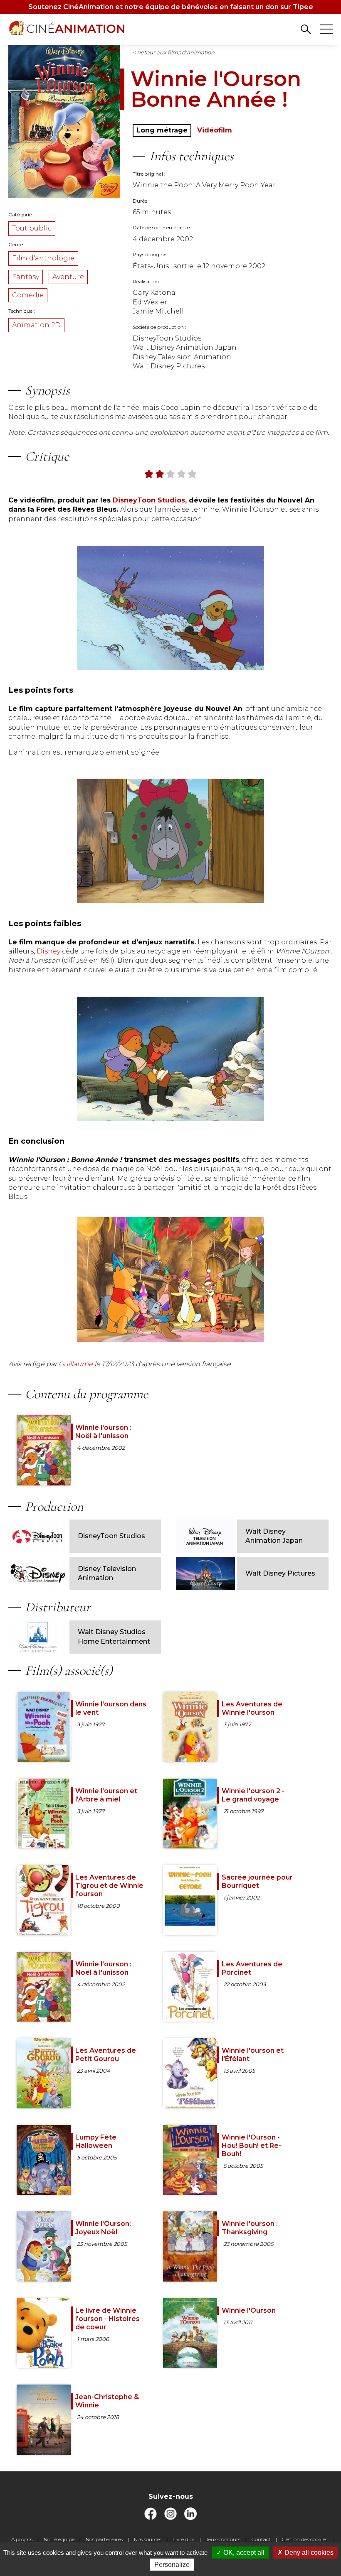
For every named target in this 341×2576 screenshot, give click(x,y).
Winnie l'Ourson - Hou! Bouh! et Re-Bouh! (251, 2146)
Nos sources (148, 2539)
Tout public (32, 228)
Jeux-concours (223, 2539)
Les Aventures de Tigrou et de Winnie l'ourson (109, 1886)
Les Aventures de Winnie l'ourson (252, 1708)
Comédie (28, 295)
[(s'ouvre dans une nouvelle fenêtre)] (151, 2518)
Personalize (172, 2565)
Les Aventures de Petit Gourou (106, 2055)
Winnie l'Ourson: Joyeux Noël (103, 2228)
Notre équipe (59, 2539)
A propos (22, 2539)
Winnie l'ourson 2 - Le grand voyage (253, 1795)
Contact (261, 2539)
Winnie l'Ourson (249, 2310)
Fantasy (26, 277)
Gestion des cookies (305, 2539)
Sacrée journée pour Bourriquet (257, 1881)
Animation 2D (36, 325)
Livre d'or (184, 2539)
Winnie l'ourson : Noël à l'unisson (103, 1432)
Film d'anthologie (43, 258)
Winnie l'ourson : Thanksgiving (250, 2228)
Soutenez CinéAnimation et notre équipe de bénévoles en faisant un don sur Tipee (171, 7)
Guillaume (77, 1364)
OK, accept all (243, 2553)
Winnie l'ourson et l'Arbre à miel (106, 1795)
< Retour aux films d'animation (174, 52)
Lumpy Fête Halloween (96, 2141)
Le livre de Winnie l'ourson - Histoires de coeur (107, 2319)
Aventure (68, 277)
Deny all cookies (308, 2553)
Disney (48, 951)
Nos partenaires (104, 2539)
